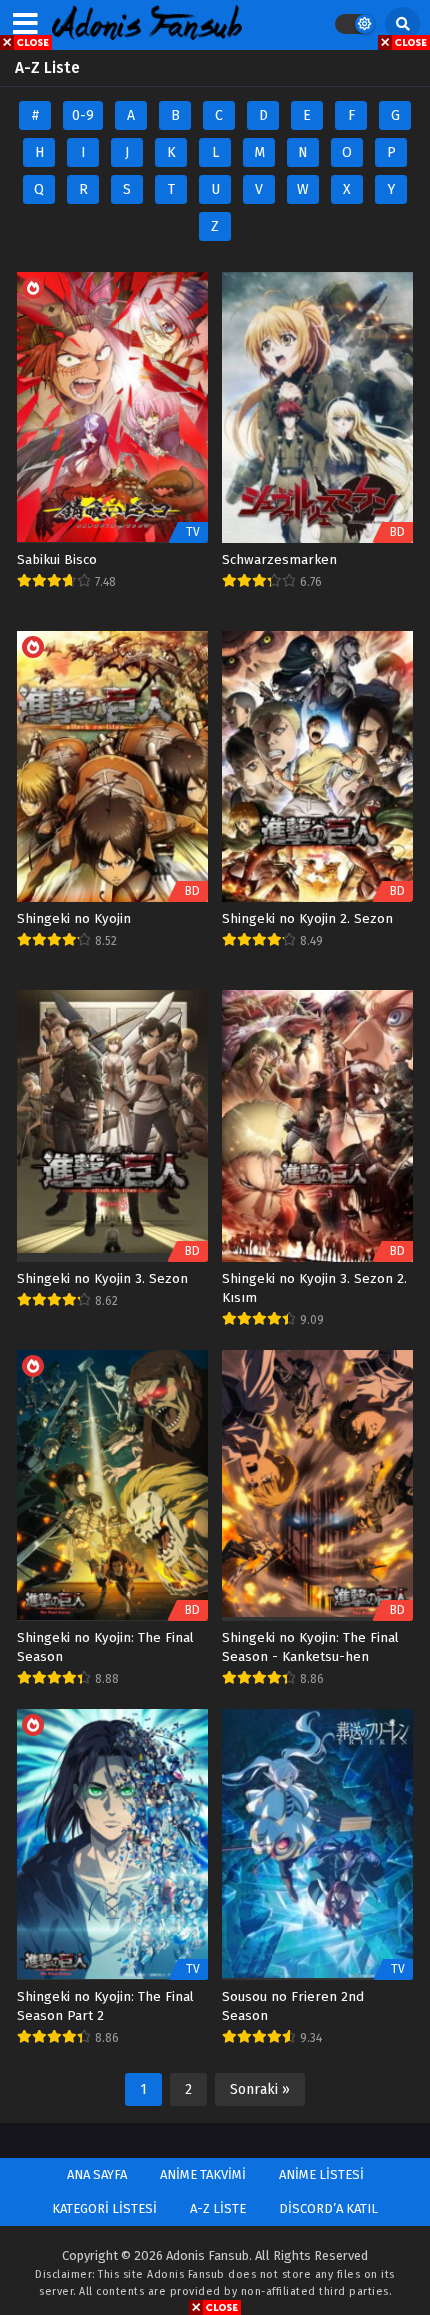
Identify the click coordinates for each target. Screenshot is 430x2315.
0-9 (83, 115)
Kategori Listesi (104, 2208)
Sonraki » (260, 2089)
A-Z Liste (218, 2208)
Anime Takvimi (203, 2174)
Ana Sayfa (97, 2174)
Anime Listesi (321, 2174)
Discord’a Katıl (328, 2208)
